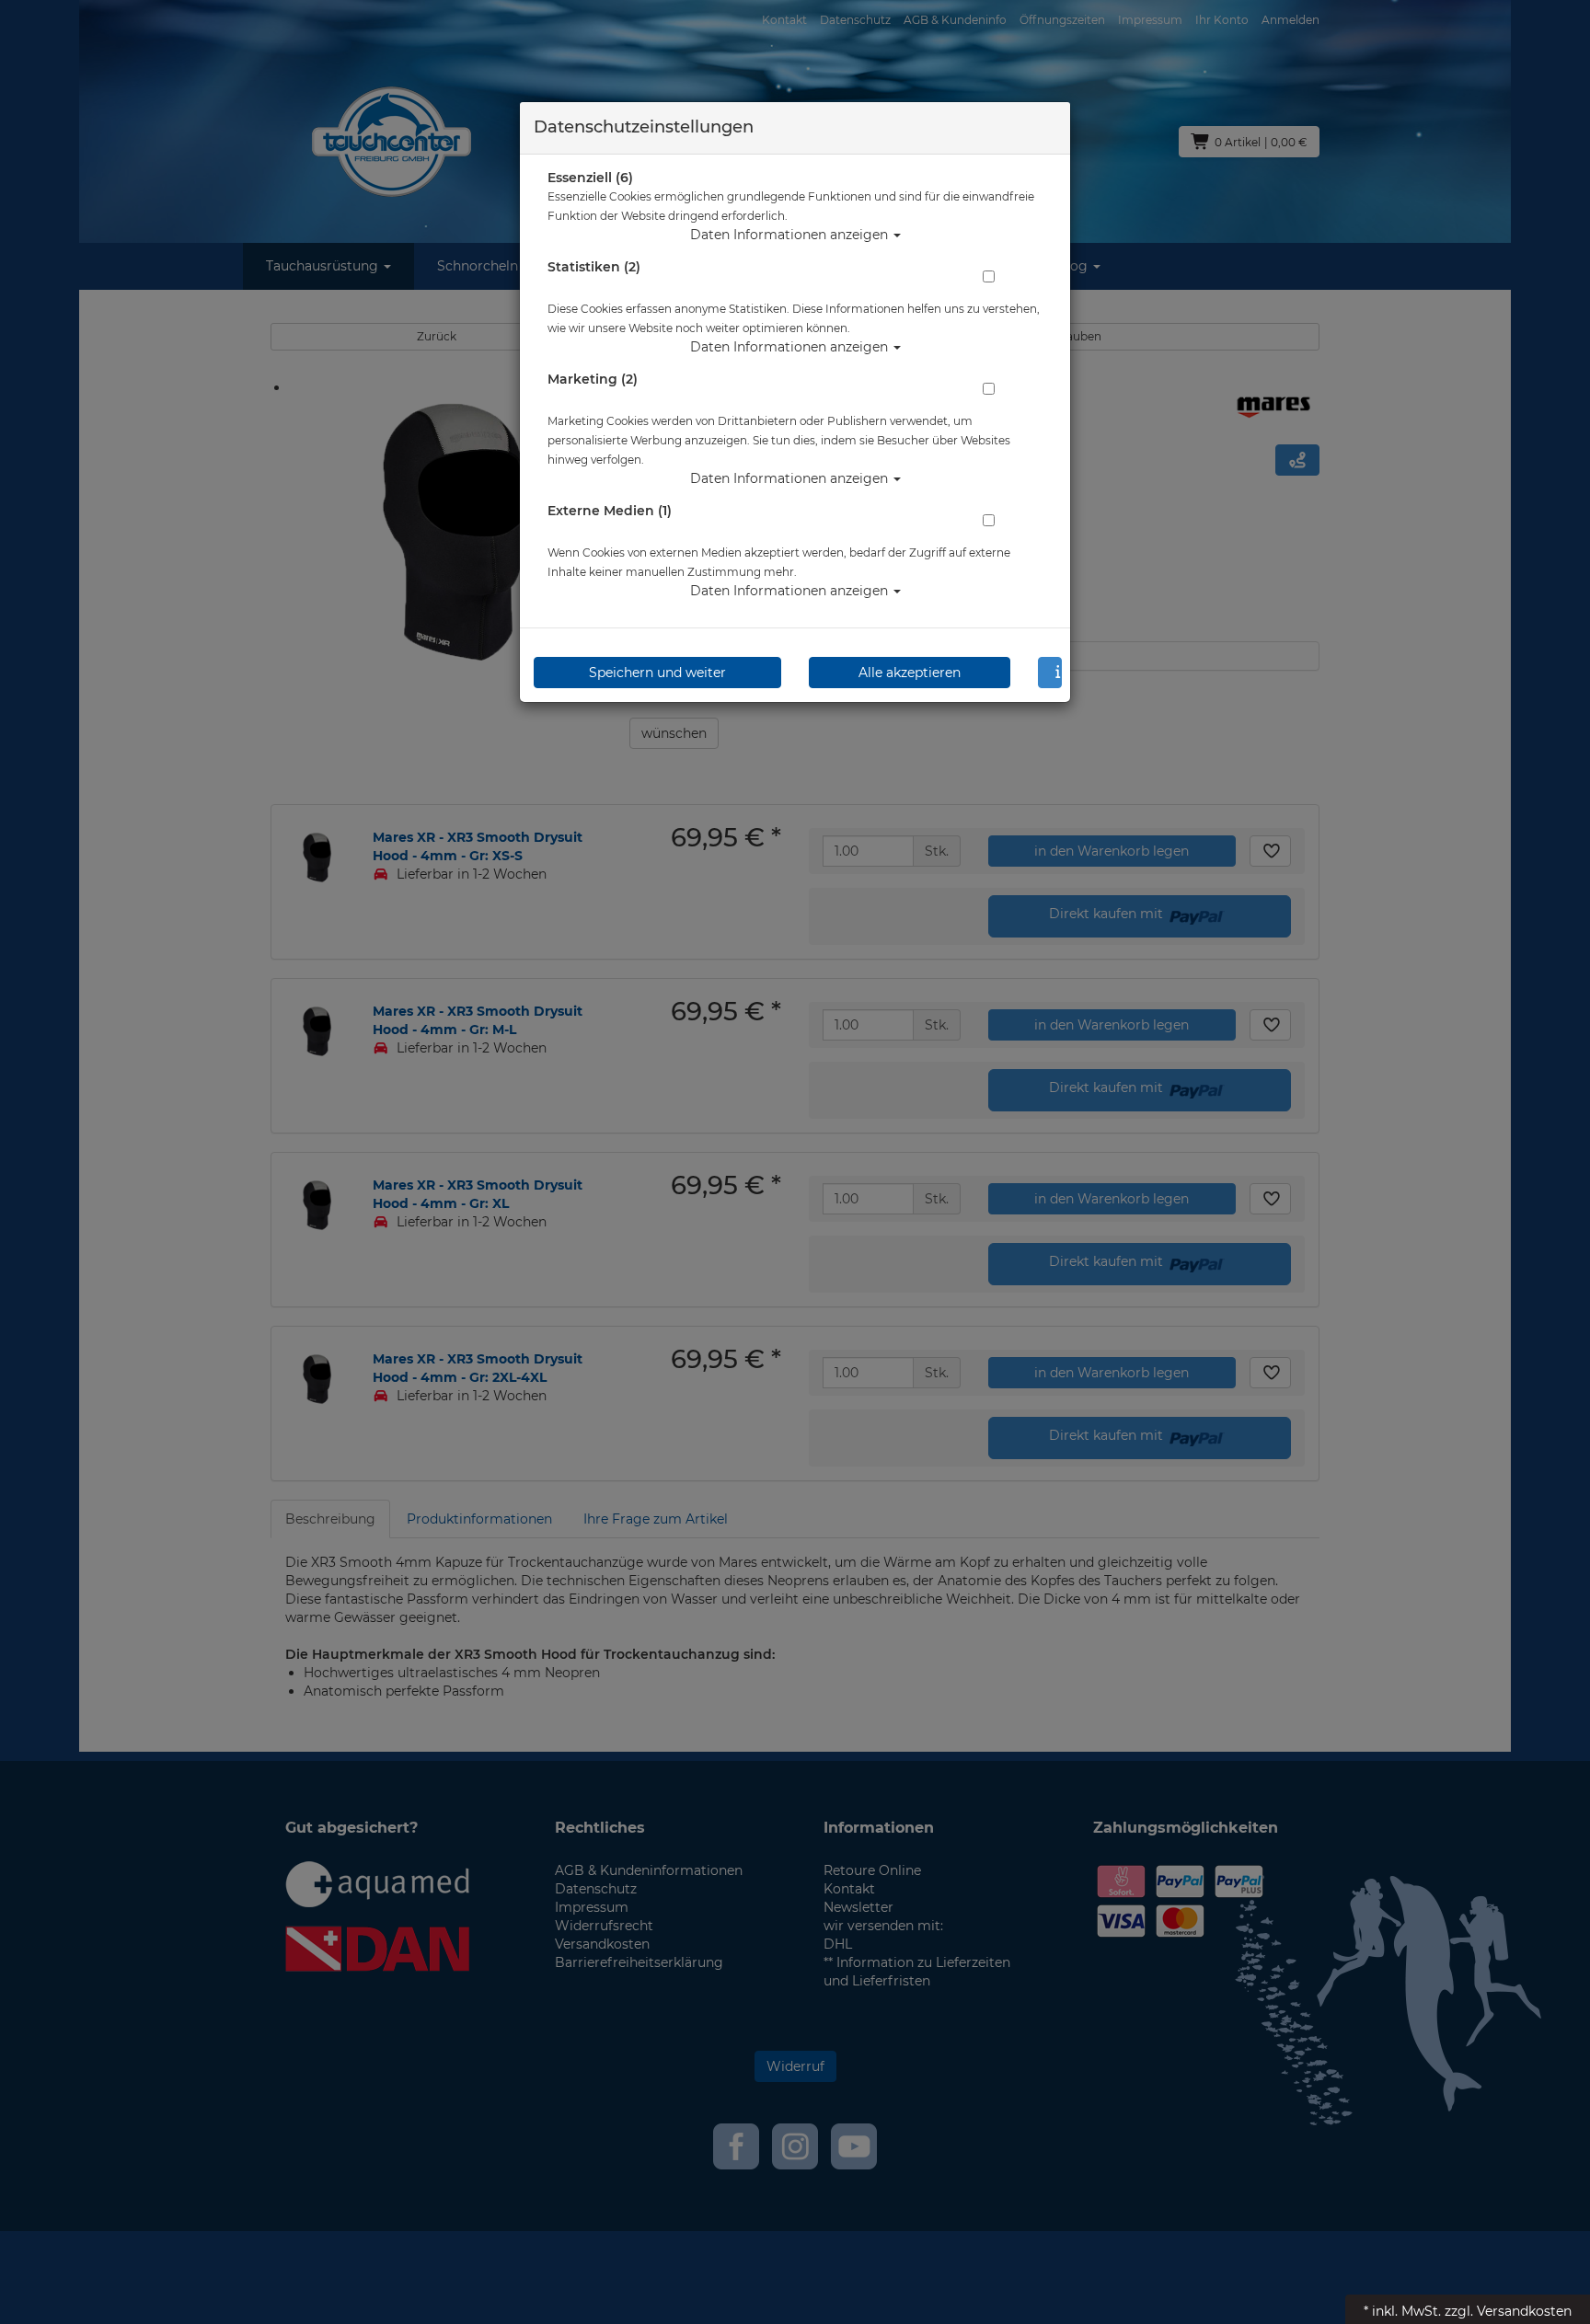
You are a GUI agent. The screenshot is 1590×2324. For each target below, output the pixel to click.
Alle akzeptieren (910, 673)
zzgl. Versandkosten (1508, 2311)
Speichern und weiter (657, 673)
